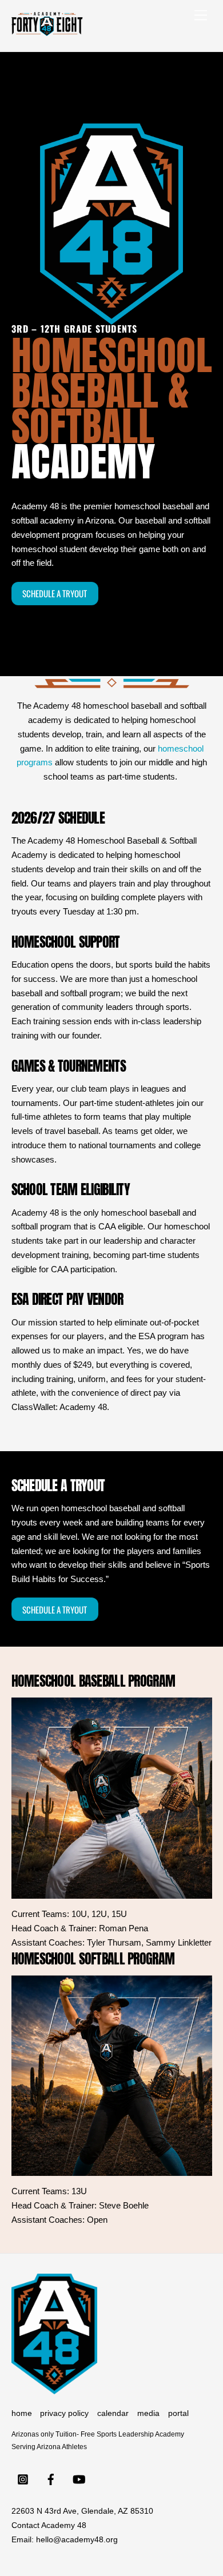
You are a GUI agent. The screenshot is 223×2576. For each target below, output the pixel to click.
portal (178, 2413)
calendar (113, 2413)
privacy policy (64, 2413)
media (148, 2413)
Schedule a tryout (55, 593)
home (22, 2413)
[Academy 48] (47, 31)
